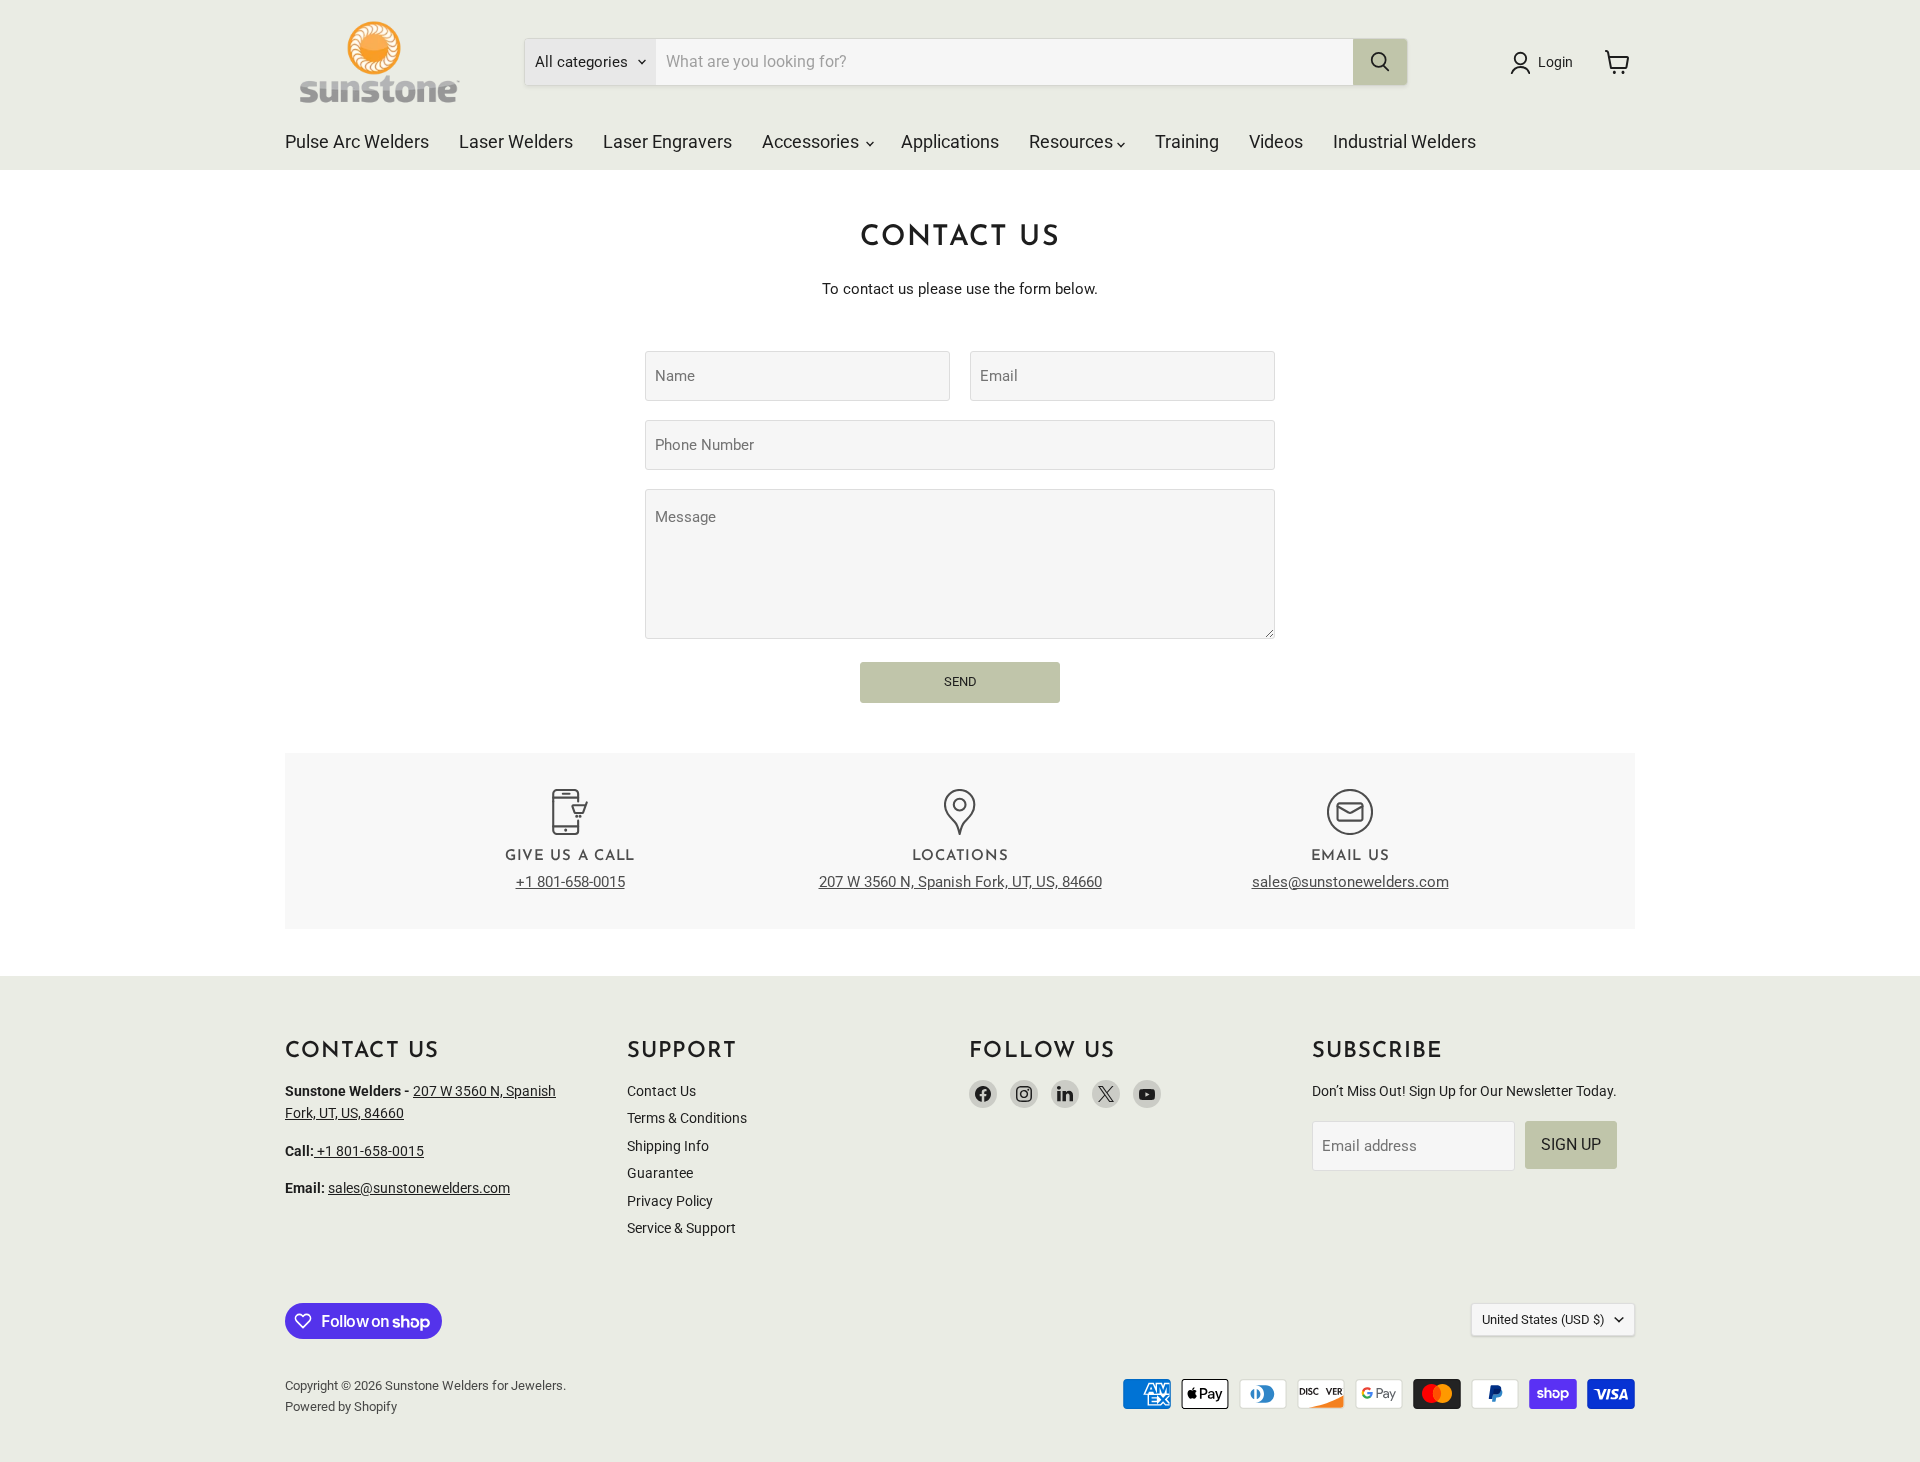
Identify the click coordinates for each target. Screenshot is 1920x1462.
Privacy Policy (670, 1201)
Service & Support (681, 1228)
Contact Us (661, 1091)
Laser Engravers (667, 141)
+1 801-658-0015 (570, 882)
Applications (950, 141)
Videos (1276, 141)
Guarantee (660, 1173)
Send (960, 681)
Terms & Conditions (687, 1118)
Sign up (1571, 1144)
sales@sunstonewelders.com (1350, 882)
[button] (1545, 63)
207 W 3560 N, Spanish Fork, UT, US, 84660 (960, 882)
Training (1187, 141)
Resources (1073, 141)
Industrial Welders (1404, 141)
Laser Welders (516, 141)
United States (1543, 1319)
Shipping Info (668, 1146)
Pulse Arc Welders (357, 141)
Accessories (812, 141)
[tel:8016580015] (315, 1151)
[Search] (1380, 62)
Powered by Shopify (341, 1406)
